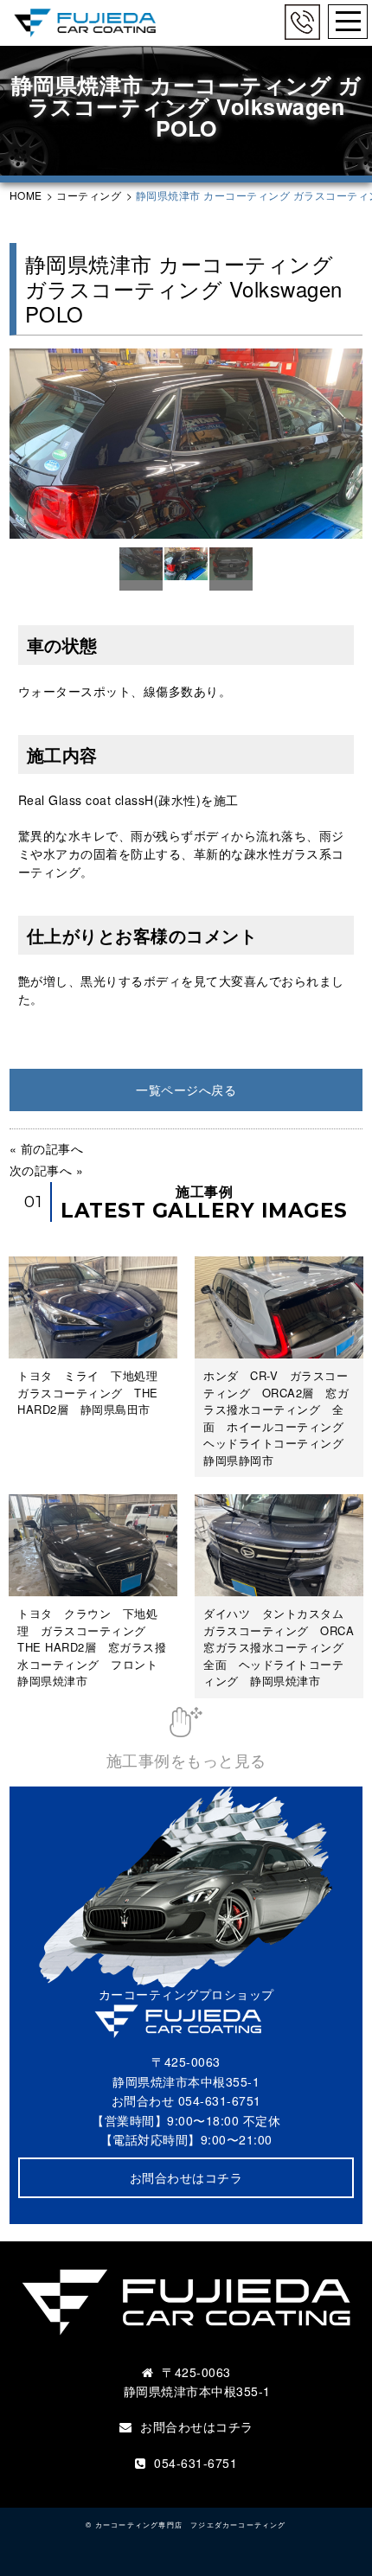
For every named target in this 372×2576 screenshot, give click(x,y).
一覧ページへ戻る (186, 1090)
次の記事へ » (47, 1170)
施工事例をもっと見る (186, 1759)
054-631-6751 (220, 2100)
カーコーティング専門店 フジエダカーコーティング (191, 2524)
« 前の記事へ (47, 1148)
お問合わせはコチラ (186, 2177)
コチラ (234, 2426)
